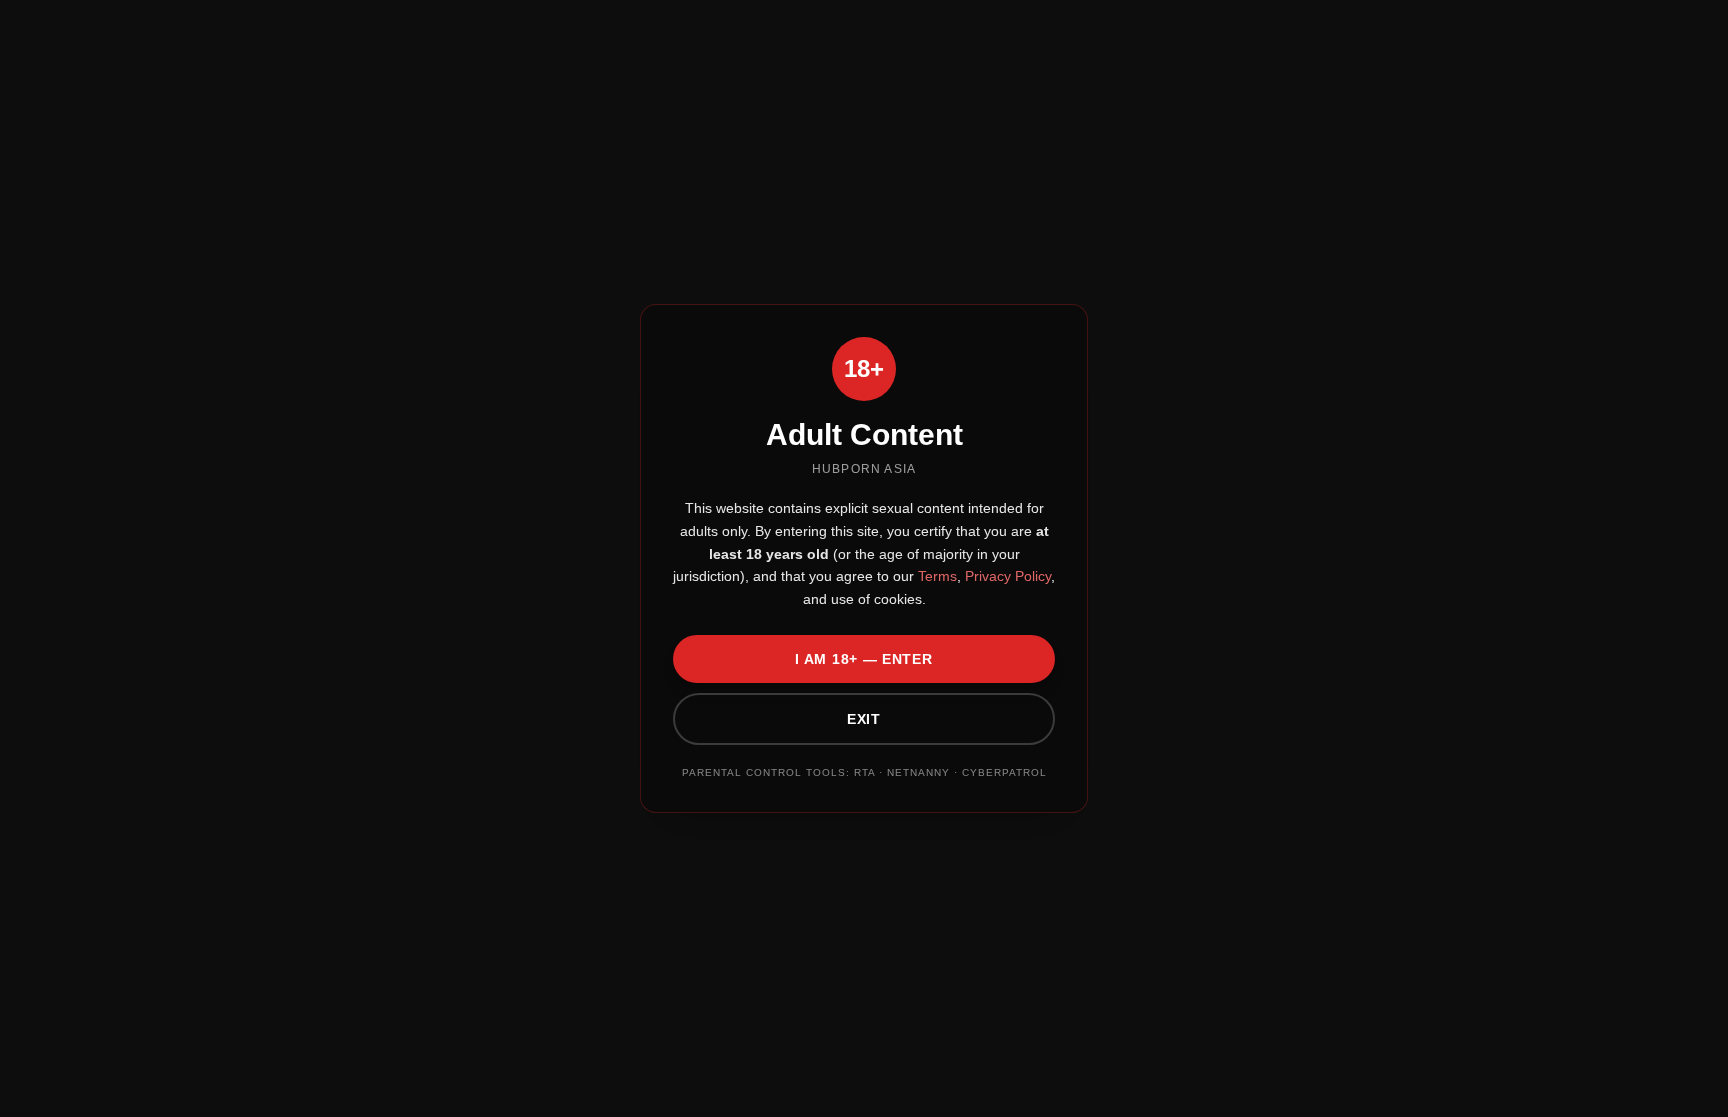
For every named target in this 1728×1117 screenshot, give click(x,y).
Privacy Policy (1006, 576)
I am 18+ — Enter (863, 659)
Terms (935, 576)
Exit (864, 719)
